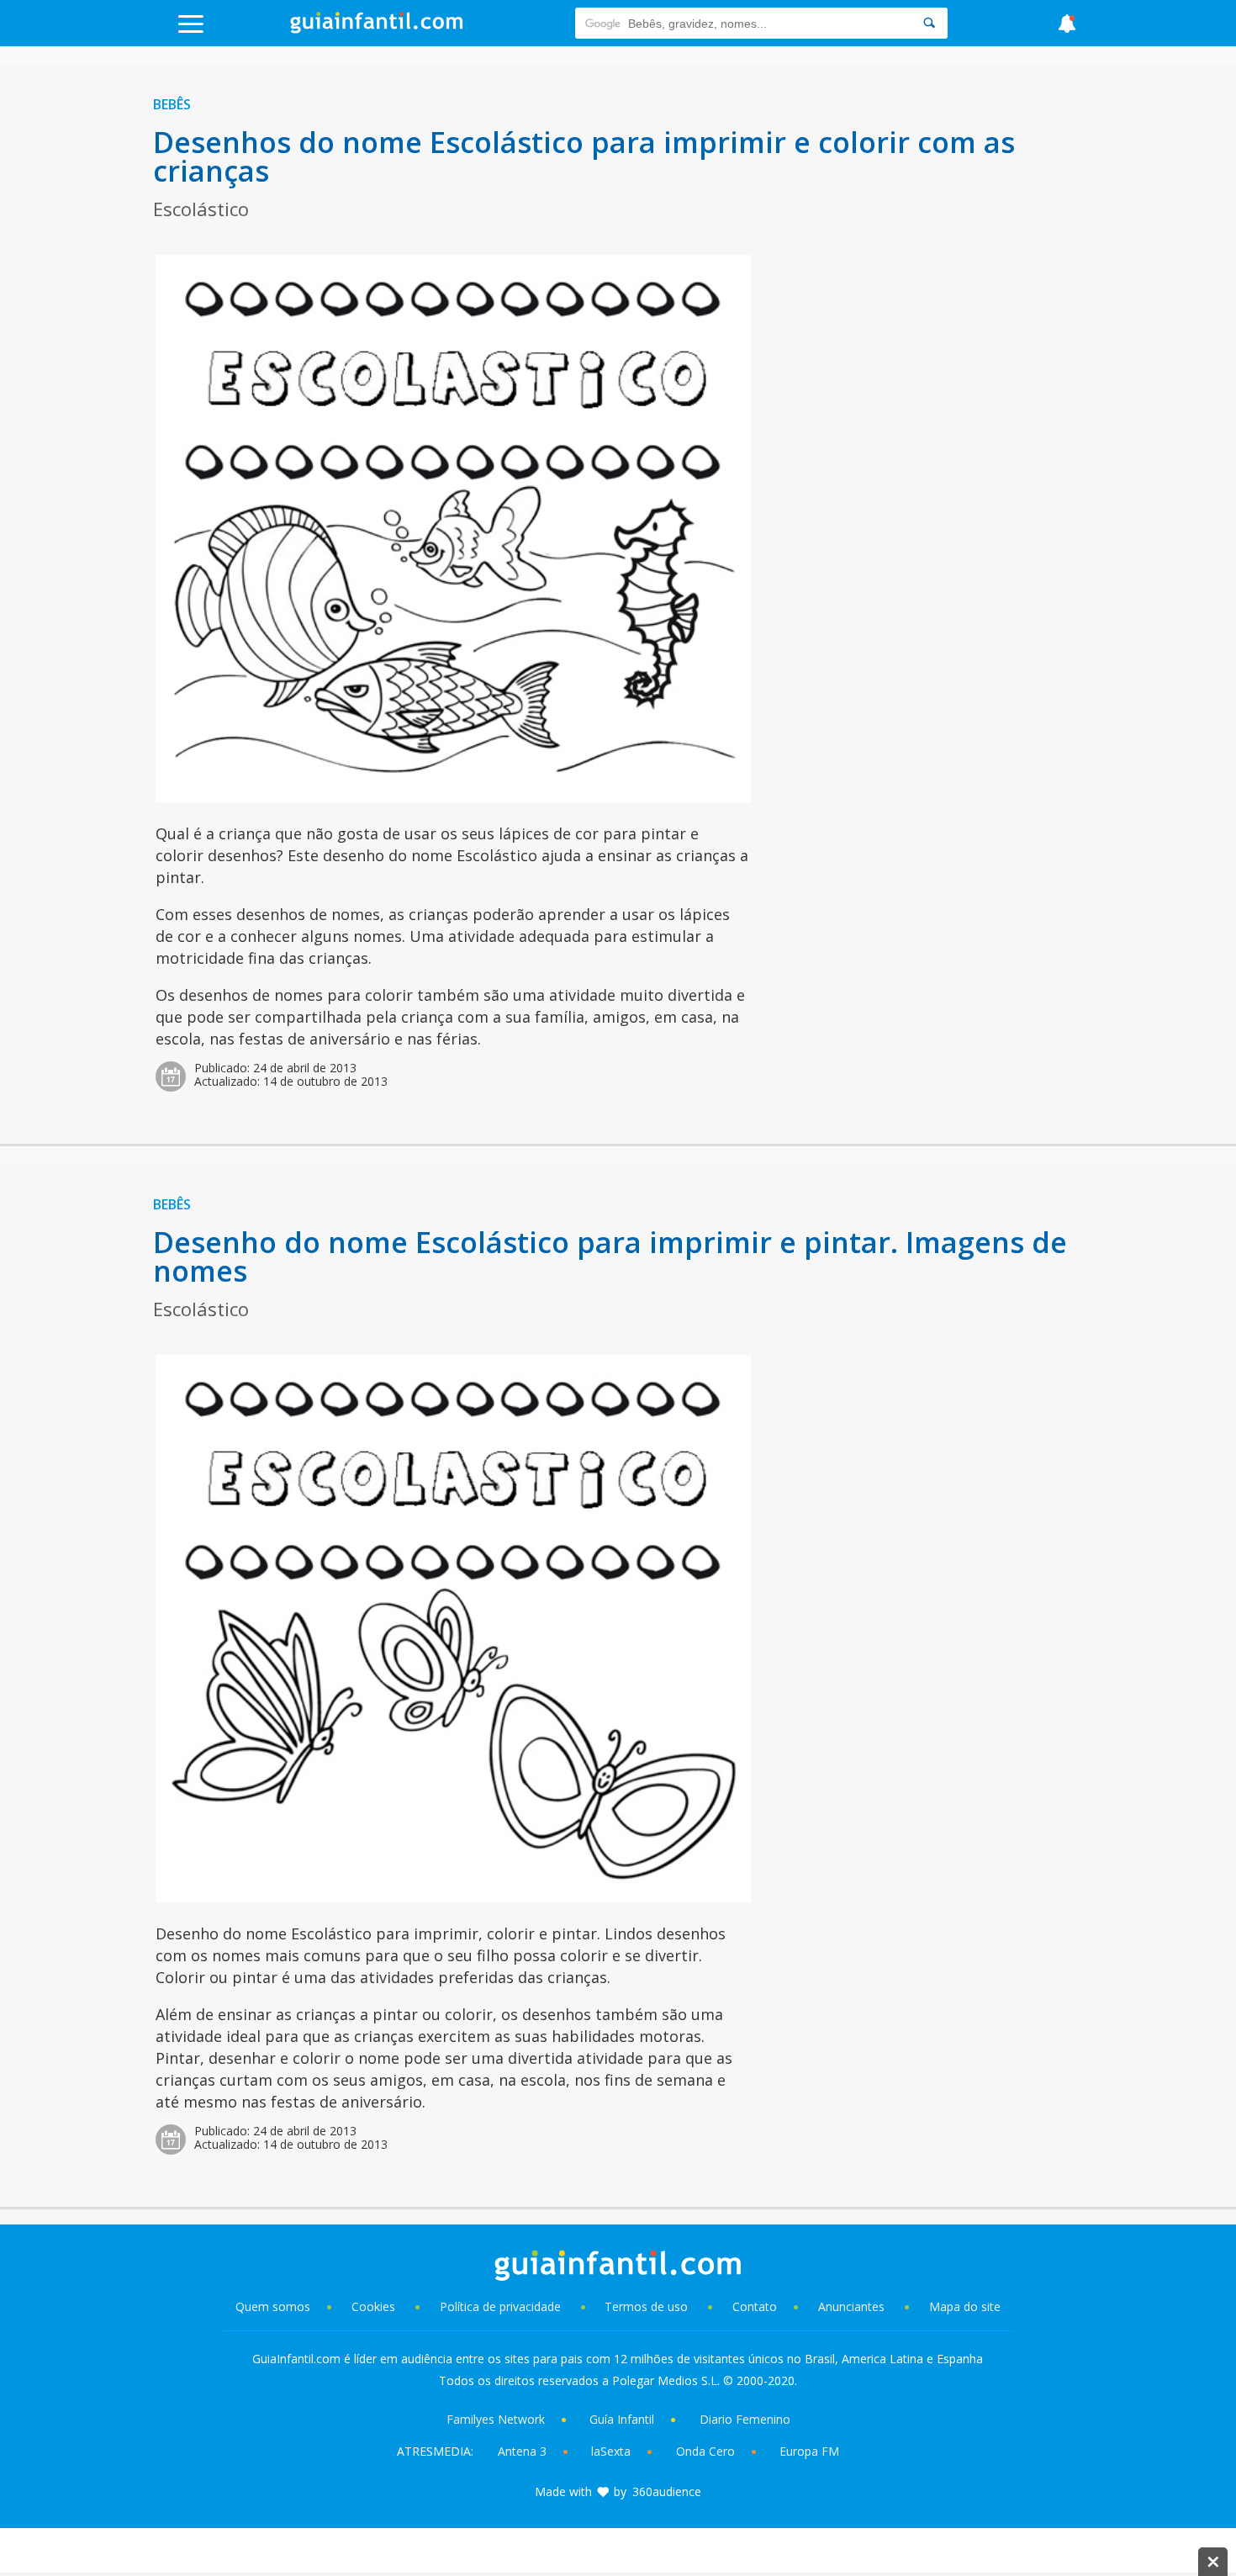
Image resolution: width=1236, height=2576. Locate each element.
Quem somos (273, 2306)
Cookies (375, 2306)
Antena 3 (522, 2451)
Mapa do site (965, 2306)
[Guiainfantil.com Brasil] (377, 29)
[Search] (929, 23)
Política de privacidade (502, 2306)
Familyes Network (496, 2419)
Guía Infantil (622, 2419)
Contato (755, 2306)
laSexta (611, 2451)
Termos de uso (646, 2306)
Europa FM (809, 2451)
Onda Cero (705, 2451)
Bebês (172, 104)
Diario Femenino (745, 2419)
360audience (667, 2491)
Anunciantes (851, 2306)
